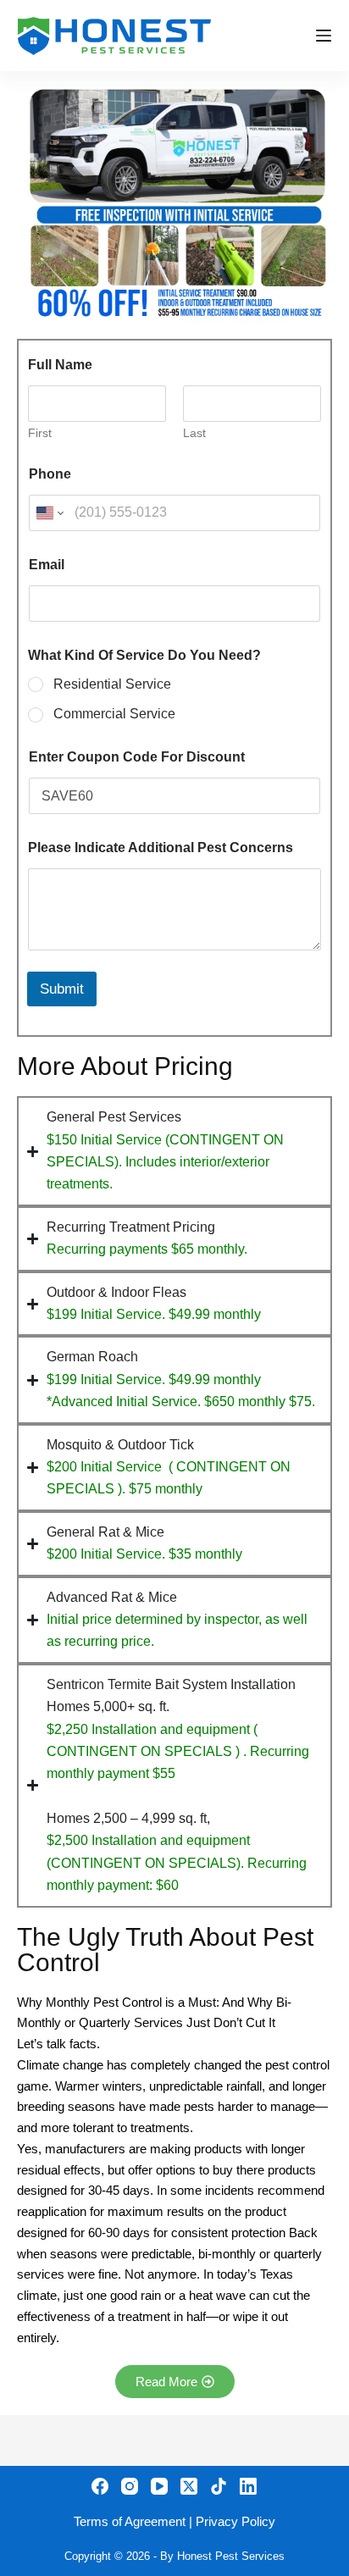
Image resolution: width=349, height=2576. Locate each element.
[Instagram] (130, 2486)
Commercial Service (114, 714)
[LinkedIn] (248, 2486)
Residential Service (112, 684)
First (40, 433)
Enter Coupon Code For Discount (137, 757)
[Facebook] (100, 2486)
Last (194, 433)
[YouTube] (159, 2486)
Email (47, 565)
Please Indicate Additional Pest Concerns (161, 848)
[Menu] (324, 36)
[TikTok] (219, 2486)
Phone (50, 474)
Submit (62, 989)
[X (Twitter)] (189, 2486)
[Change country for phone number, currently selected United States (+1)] (49, 513)
